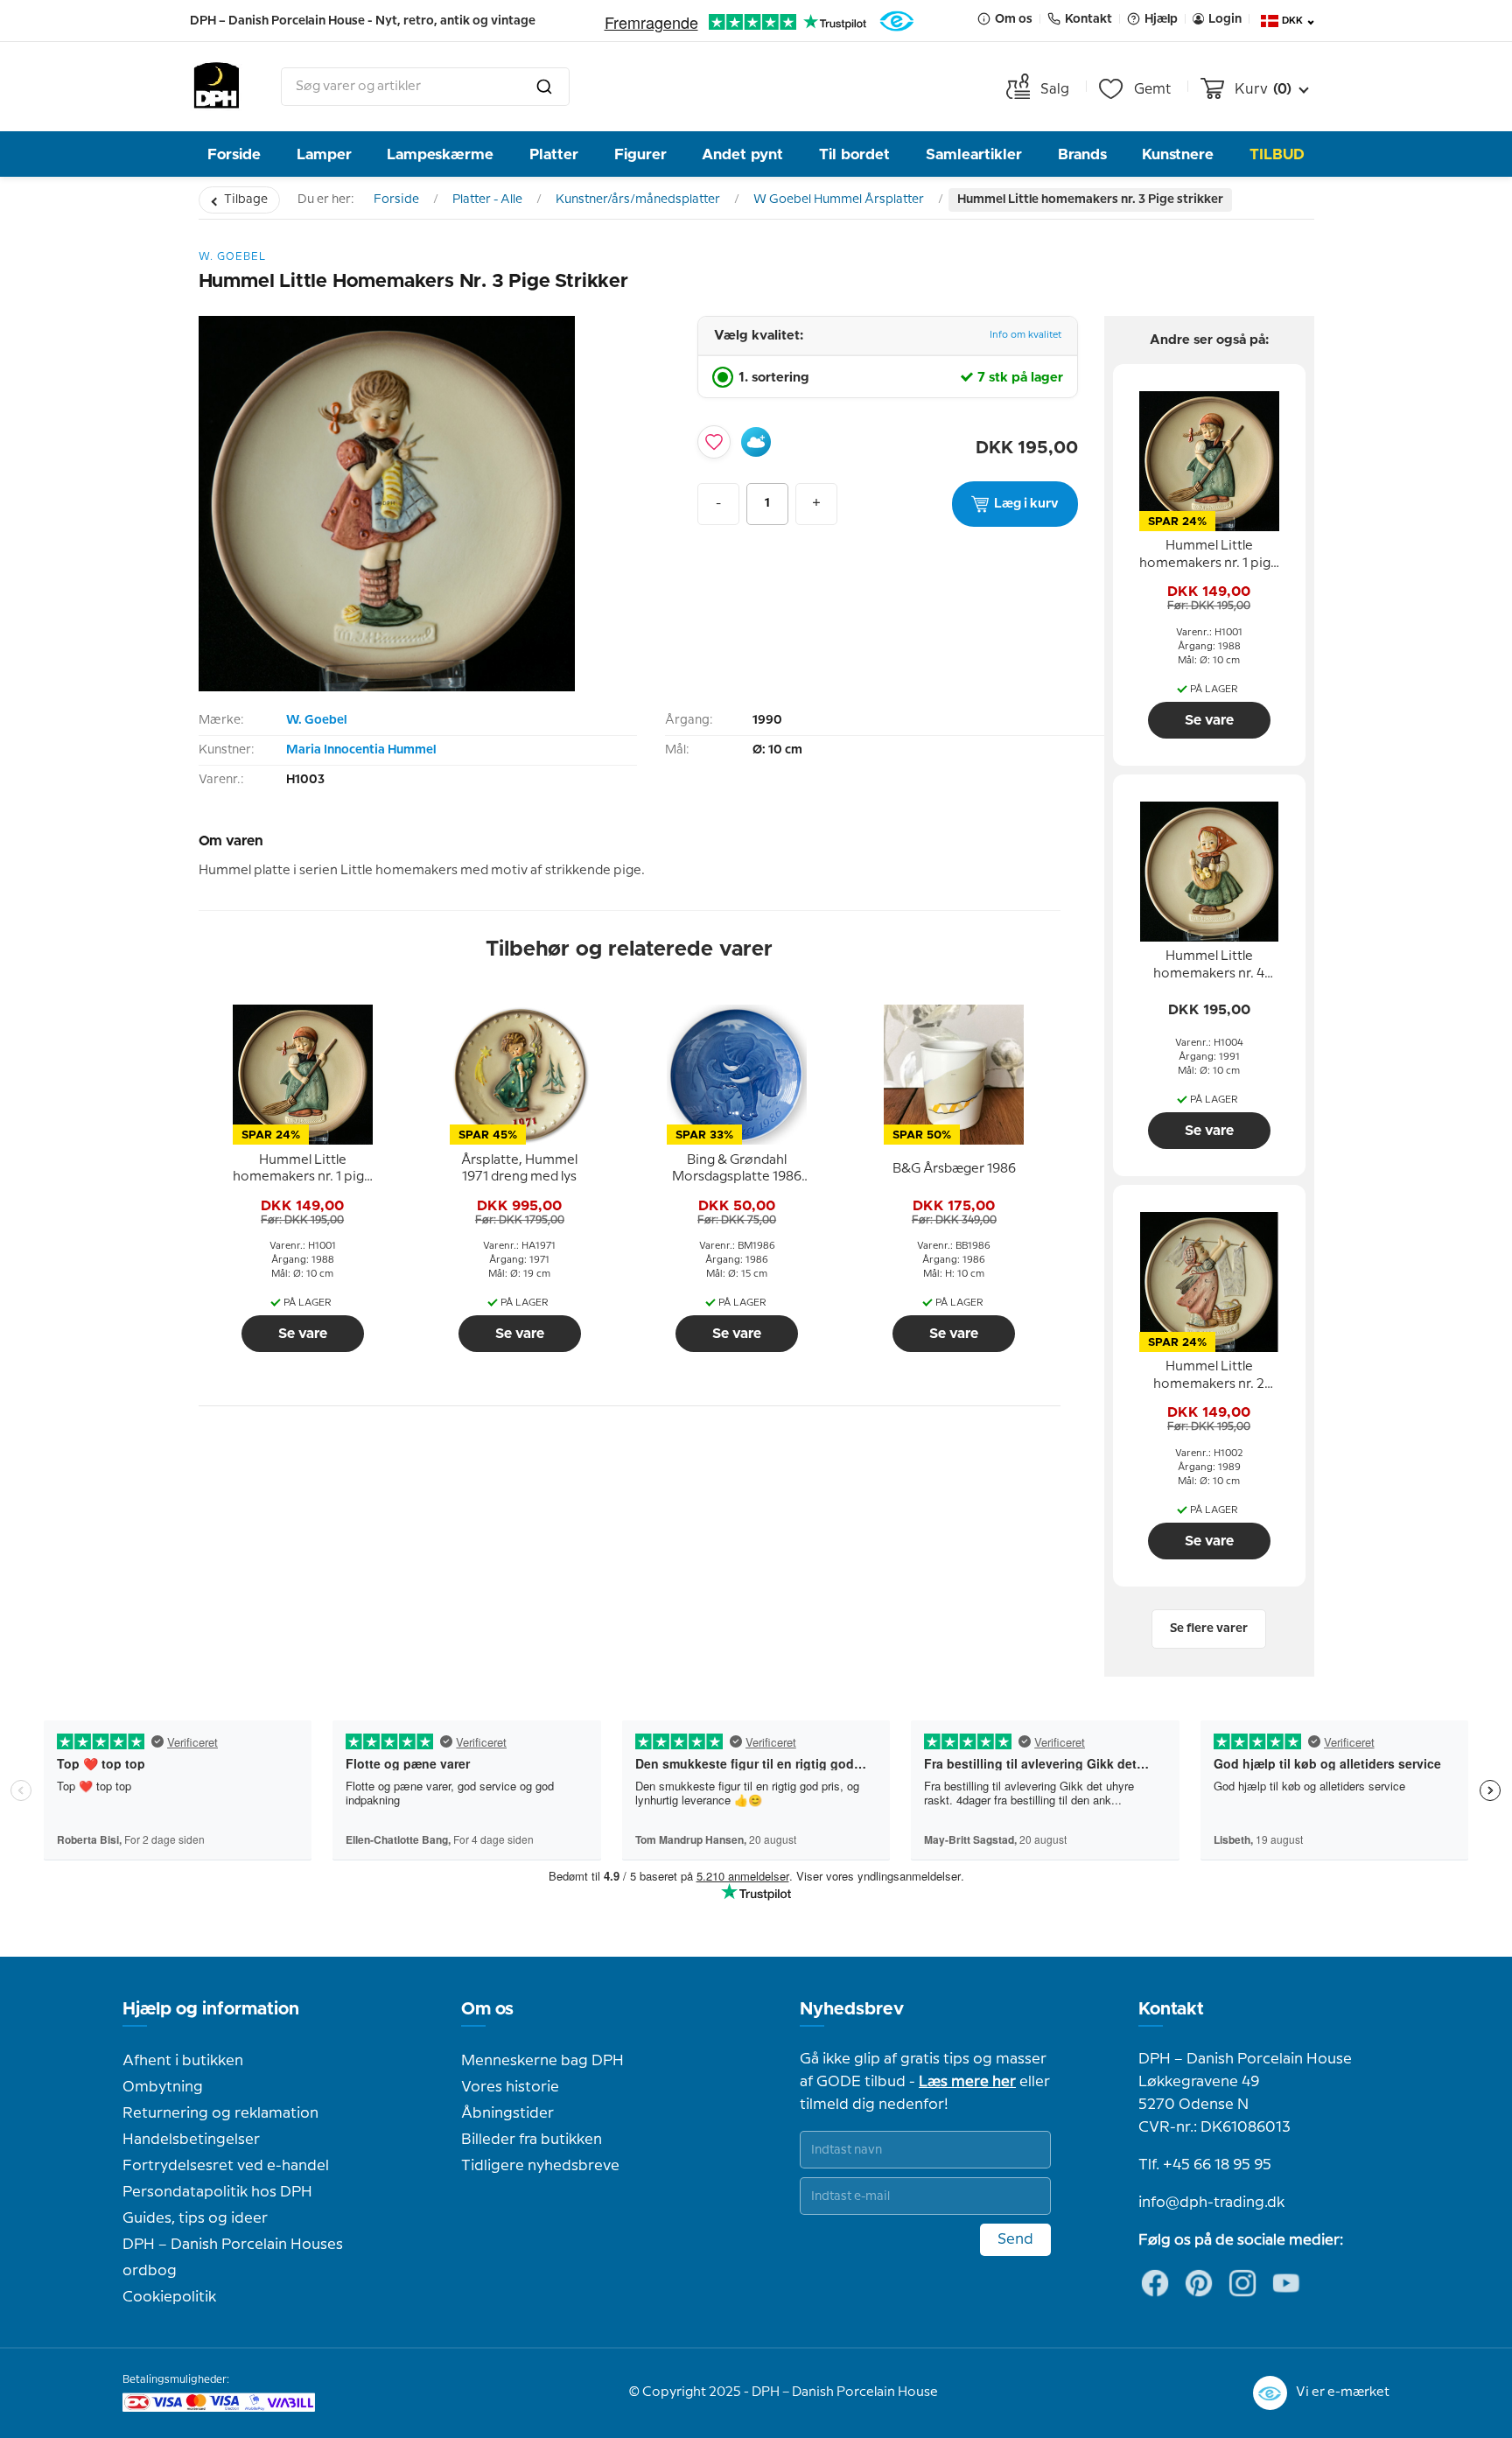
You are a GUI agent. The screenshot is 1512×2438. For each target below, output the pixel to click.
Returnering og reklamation (220, 2113)
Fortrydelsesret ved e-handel (226, 2166)
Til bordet (854, 154)
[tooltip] (303, 1169)
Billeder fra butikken (532, 2140)
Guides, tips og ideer (195, 2218)
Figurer (640, 154)
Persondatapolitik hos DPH (217, 2192)
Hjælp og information (211, 2009)
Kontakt (1171, 2009)
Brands (1082, 154)
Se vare (303, 1334)
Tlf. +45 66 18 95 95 (1205, 2165)
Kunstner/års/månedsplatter (638, 200)
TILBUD (1277, 154)
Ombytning (163, 2087)
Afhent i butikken (183, 2061)
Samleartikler (974, 154)
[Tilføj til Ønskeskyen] (756, 442)
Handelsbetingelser (191, 2140)
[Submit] (544, 87)
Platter (554, 154)
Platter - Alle (487, 200)
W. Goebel (316, 720)
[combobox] (425, 87)
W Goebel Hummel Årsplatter (839, 200)
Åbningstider (507, 2113)
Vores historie (510, 2087)
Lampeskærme (440, 154)
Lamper (324, 154)
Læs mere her (967, 2082)
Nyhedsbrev (852, 2009)
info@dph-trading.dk (1211, 2203)
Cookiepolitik (169, 2297)
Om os (487, 2009)
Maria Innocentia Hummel (361, 750)
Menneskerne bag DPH (542, 2061)
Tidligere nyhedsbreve (540, 2166)
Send (1015, 2239)
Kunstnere (1178, 154)
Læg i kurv (1026, 504)
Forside (234, 154)
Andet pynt (742, 154)
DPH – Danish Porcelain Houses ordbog (233, 2258)
